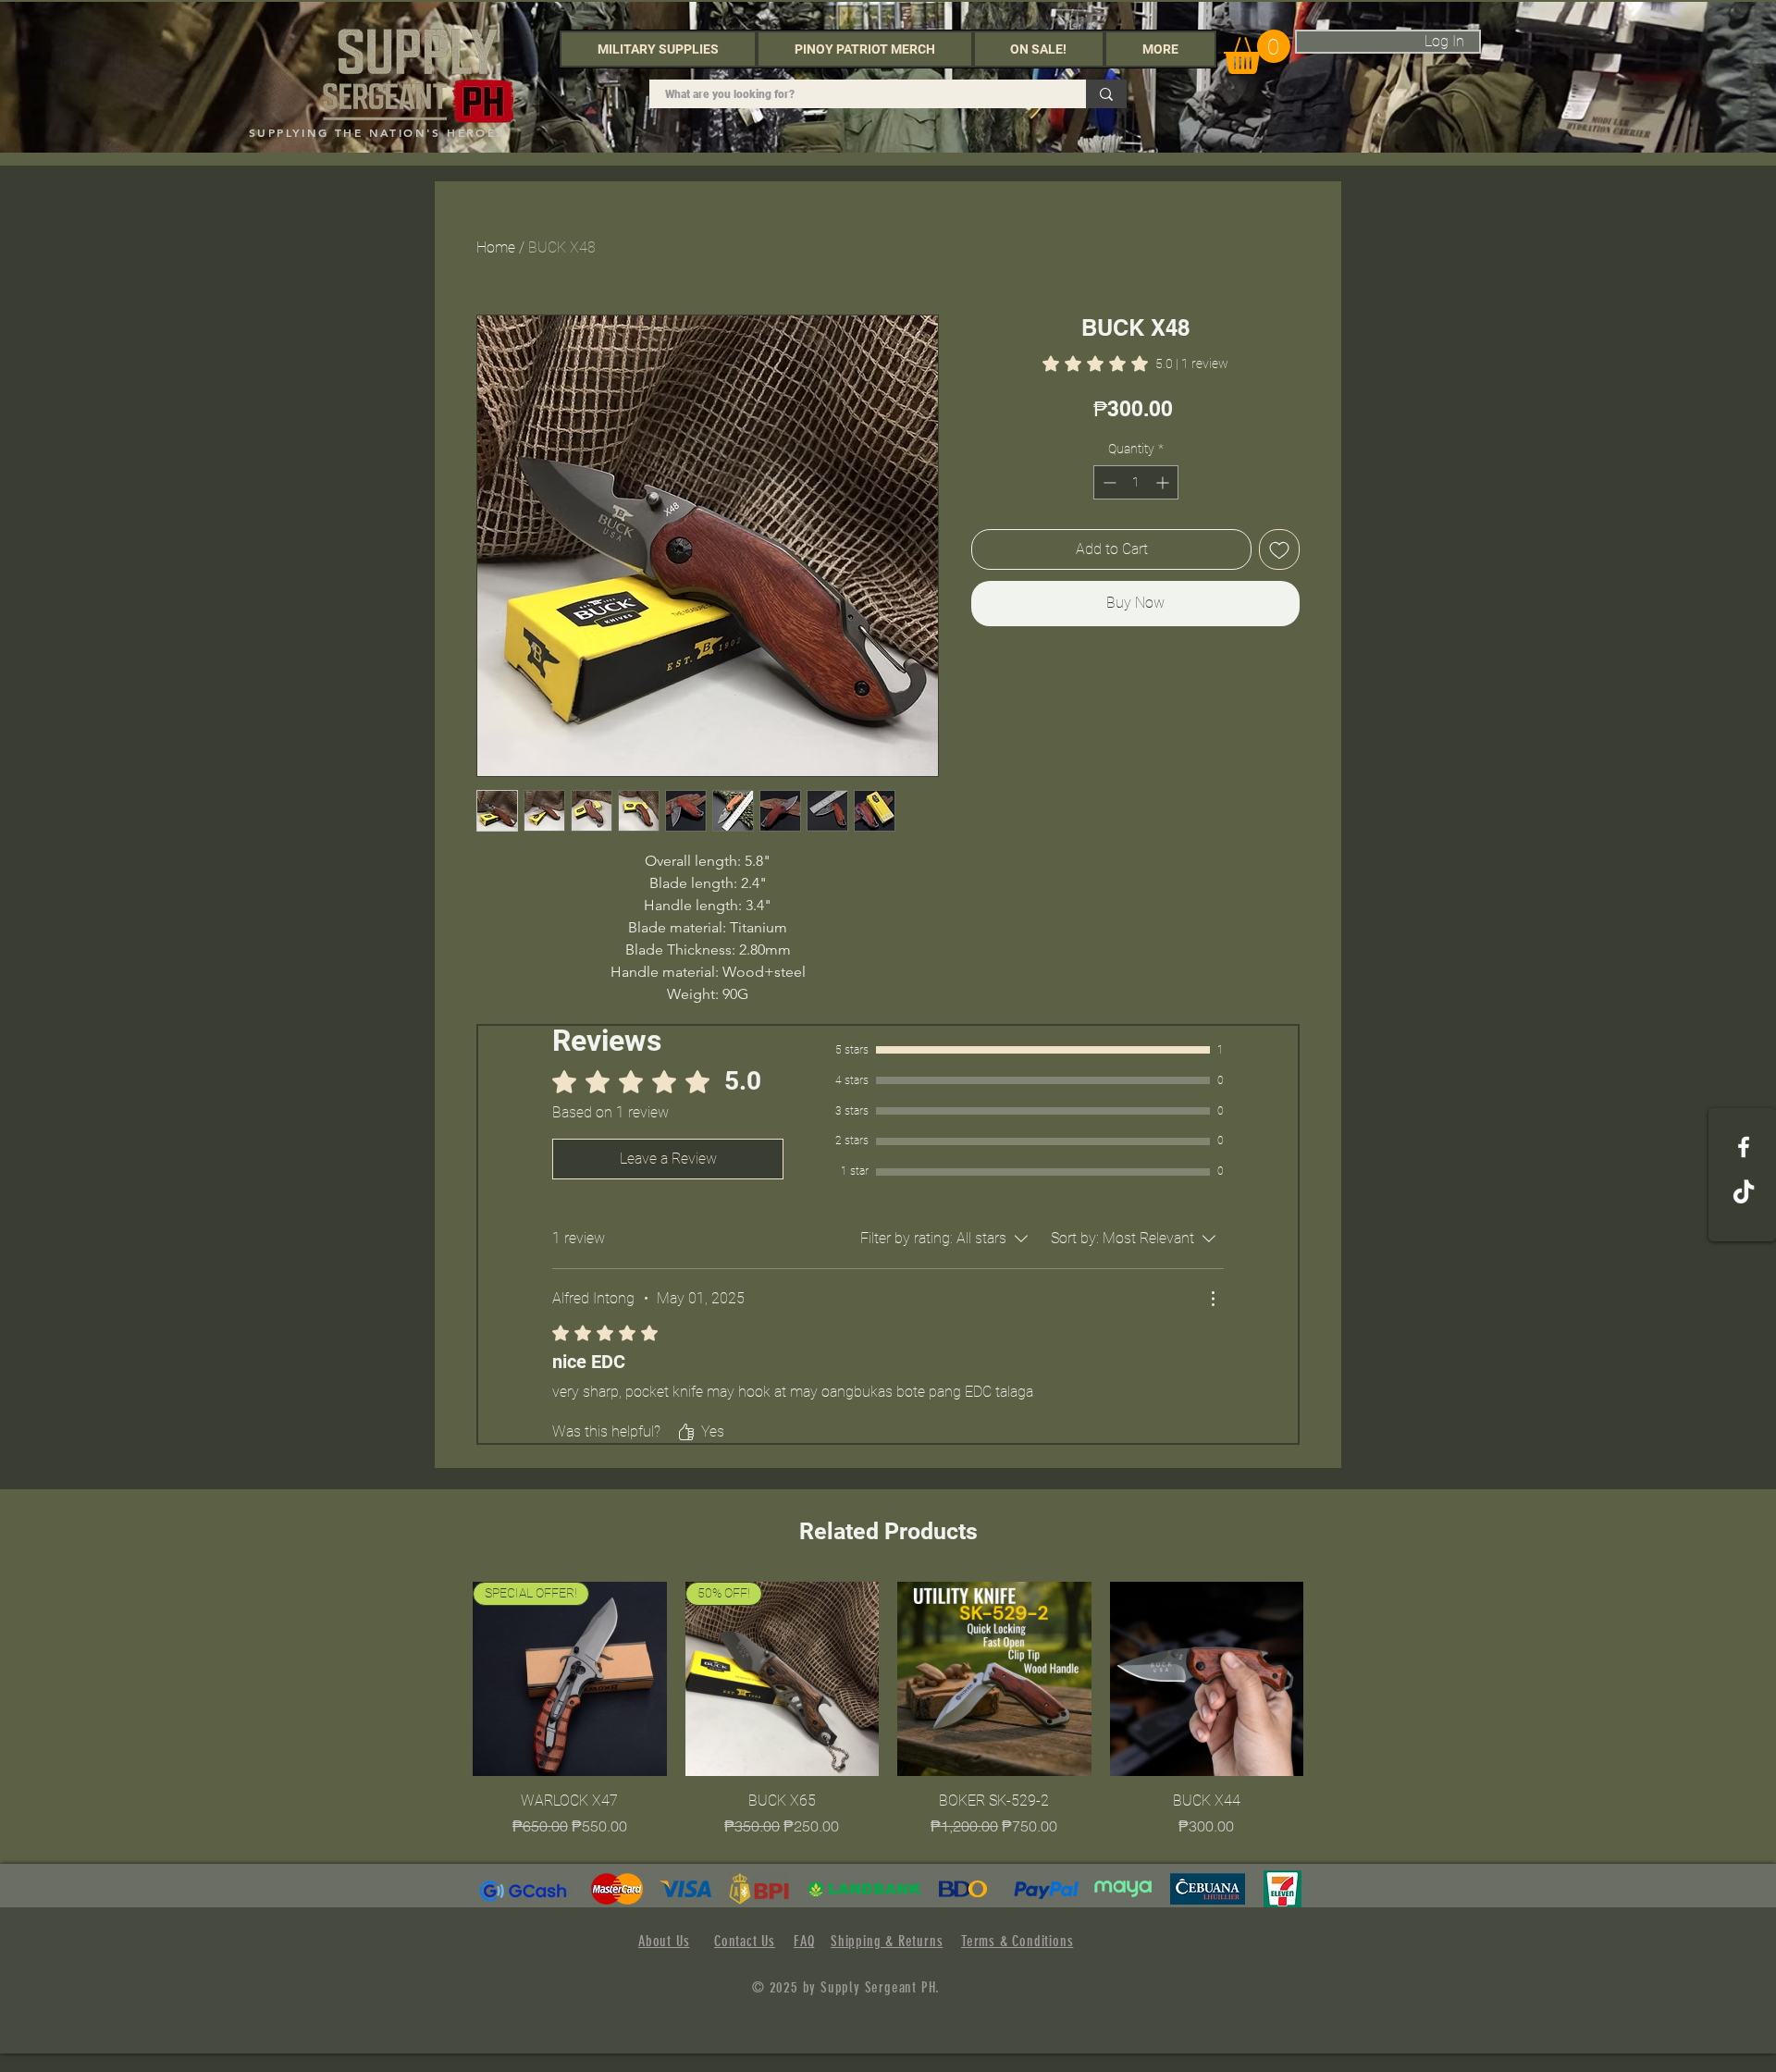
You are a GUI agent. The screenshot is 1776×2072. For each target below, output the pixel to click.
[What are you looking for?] (1106, 94)
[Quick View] (994, 1679)
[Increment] (1164, 482)
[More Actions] (1213, 1299)
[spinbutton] (1136, 482)
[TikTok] (1744, 1193)
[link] (1135, 364)
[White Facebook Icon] (1744, 1147)
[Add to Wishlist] (1279, 549)
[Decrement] (1108, 482)
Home (496, 247)
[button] (658, 49)
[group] (888, 1709)
